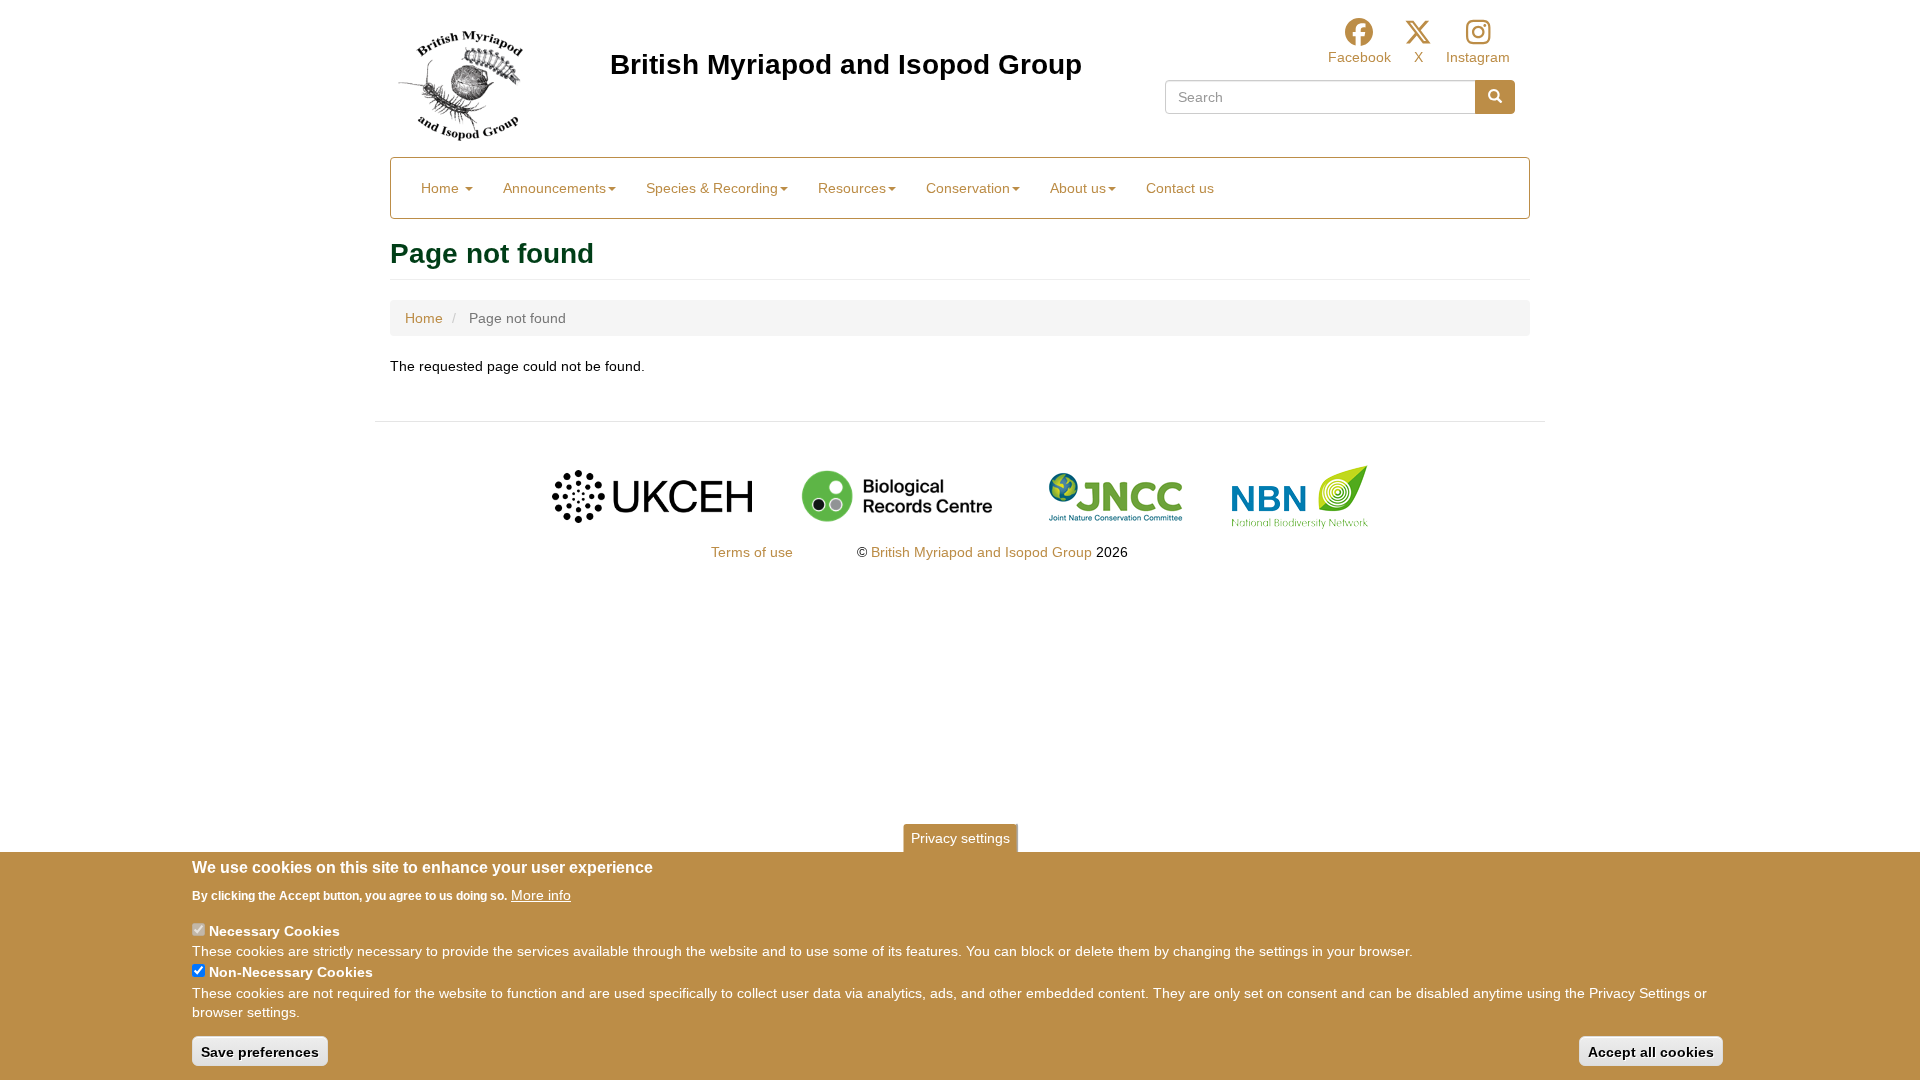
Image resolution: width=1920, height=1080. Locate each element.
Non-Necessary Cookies (291, 972)
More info (541, 894)
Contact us (1180, 188)
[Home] (460, 86)
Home (442, 188)
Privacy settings (960, 838)
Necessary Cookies (274, 930)
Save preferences (260, 1051)
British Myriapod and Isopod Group (846, 64)
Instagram (1478, 57)
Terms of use (752, 552)
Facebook (1359, 57)
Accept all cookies (1651, 1051)
